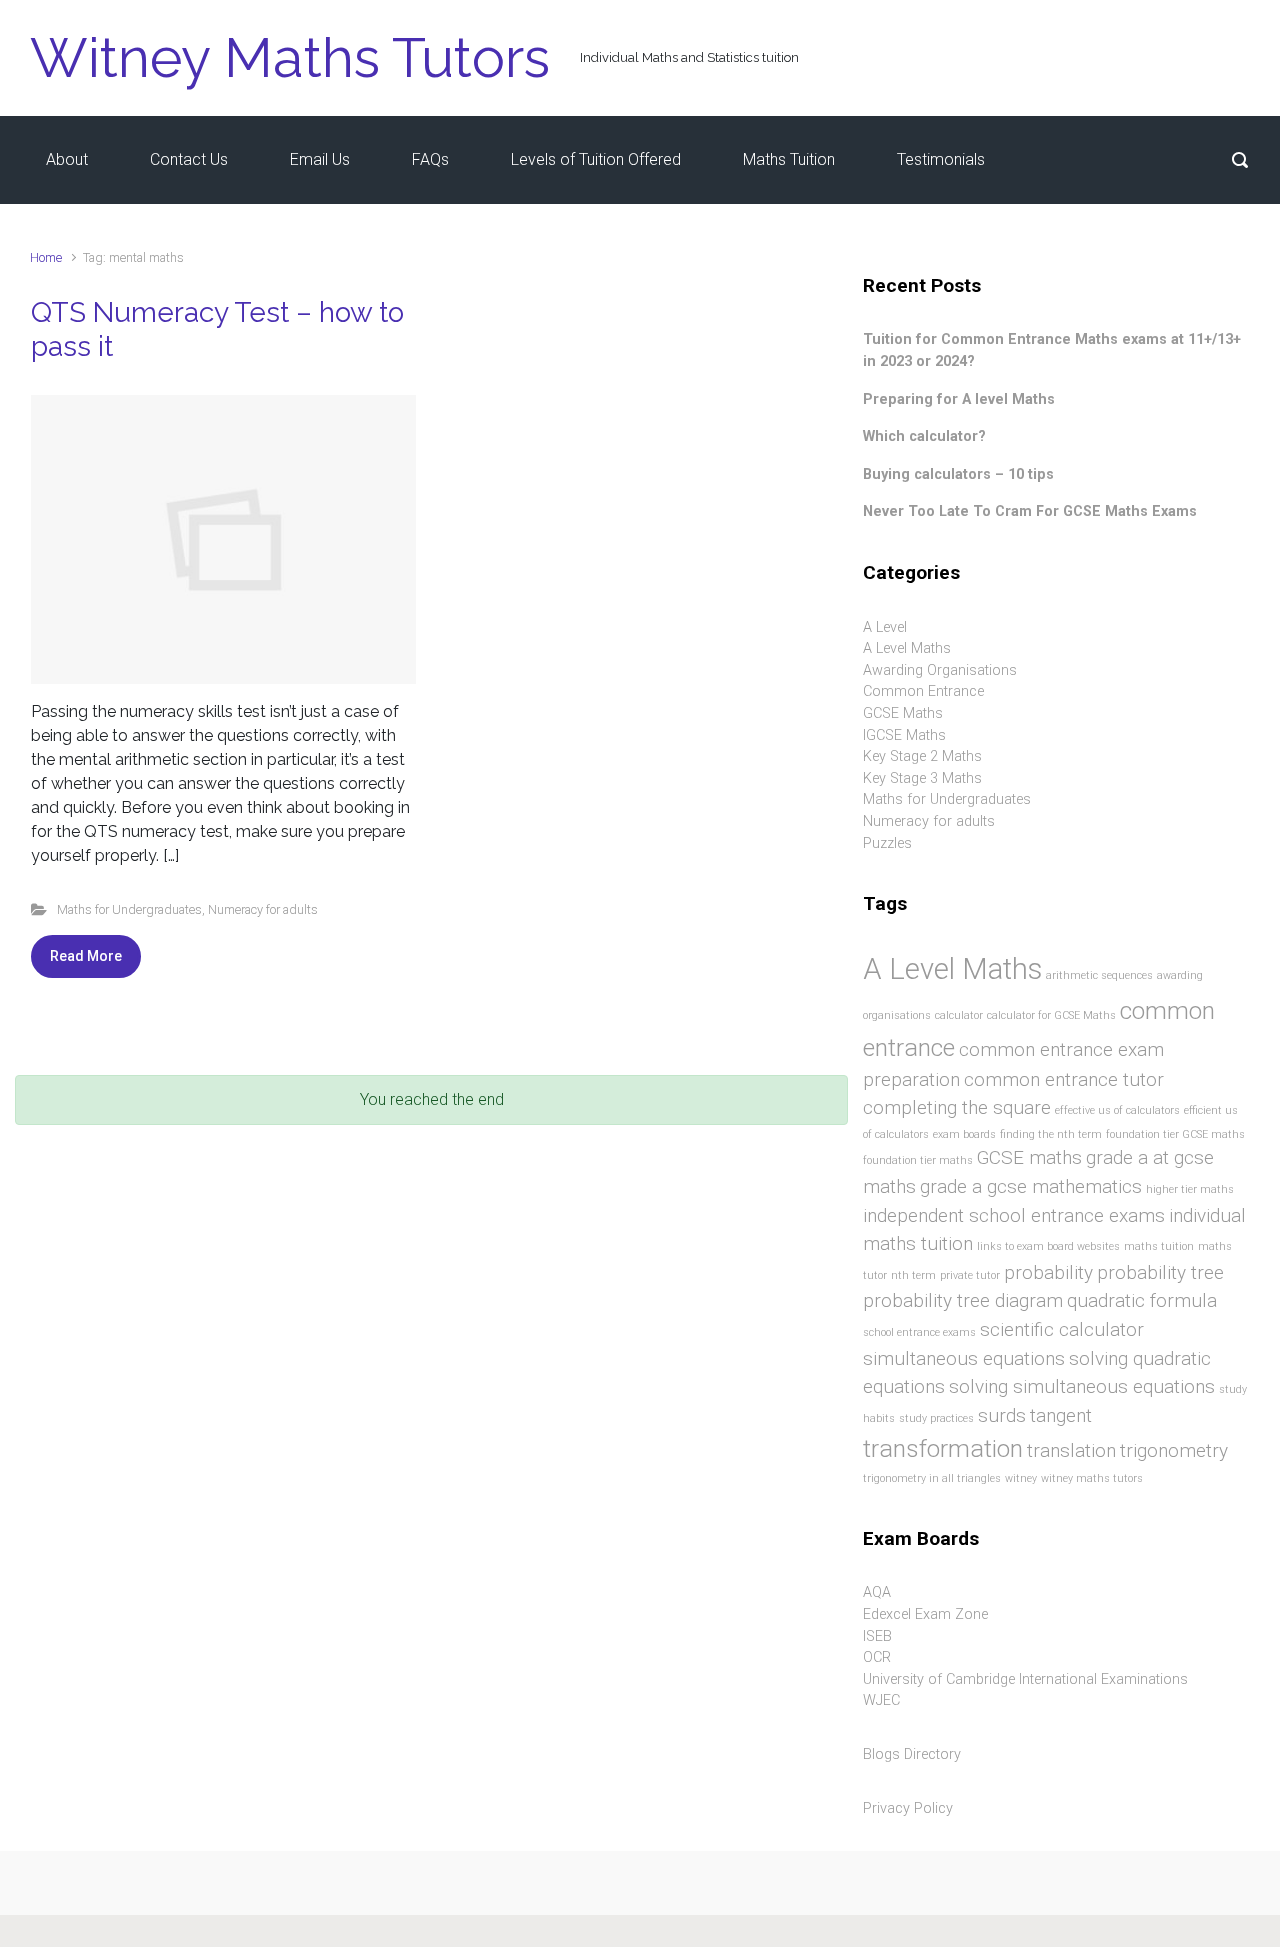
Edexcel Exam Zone (925, 1614)
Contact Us (189, 159)
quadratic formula (1142, 1300)
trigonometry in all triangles (932, 1478)
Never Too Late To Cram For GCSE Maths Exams (1030, 511)
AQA (877, 1592)
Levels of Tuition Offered (596, 159)
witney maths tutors (1092, 1478)
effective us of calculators (1117, 1110)
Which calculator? (924, 436)
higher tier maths (1190, 1189)
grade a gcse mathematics (1031, 1186)
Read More (86, 956)
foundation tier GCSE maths (1175, 1134)
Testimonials (941, 159)
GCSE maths (1029, 1157)
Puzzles (887, 843)
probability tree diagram (963, 1300)
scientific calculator (1062, 1329)
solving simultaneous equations (1082, 1386)
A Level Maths (907, 648)
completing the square (957, 1107)
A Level (885, 627)
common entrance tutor (1064, 1079)
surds (1002, 1415)
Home (46, 257)
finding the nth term (1051, 1134)
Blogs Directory (912, 1754)
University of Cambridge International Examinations (1025, 1679)
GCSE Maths (903, 713)
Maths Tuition (789, 159)
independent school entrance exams (1014, 1215)
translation (1071, 1450)
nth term (913, 1275)
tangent (1061, 1415)
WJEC (881, 1700)
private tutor (970, 1275)
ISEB (877, 1636)
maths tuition (1159, 1246)
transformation (943, 1448)
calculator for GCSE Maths (1051, 1015)
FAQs (430, 159)
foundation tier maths (918, 1160)
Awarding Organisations (940, 670)
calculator (959, 1015)
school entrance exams (919, 1332)
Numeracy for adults (263, 909)
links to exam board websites (1048, 1246)
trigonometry (1174, 1450)
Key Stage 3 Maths (922, 778)
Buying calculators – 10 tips (958, 474)
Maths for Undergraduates (129, 909)
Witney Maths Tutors (290, 57)
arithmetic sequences (1099, 975)
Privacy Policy (908, 1808)
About (67, 159)
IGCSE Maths (904, 735)
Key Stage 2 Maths (922, 756)
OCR (877, 1657)
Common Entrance (923, 691)
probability (1048, 1272)
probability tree (1160, 1272)
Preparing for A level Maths (959, 399)
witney (1021, 1478)
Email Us (320, 159)
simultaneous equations (964, 1358)
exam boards (964, 1134)
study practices (936, 1418)
